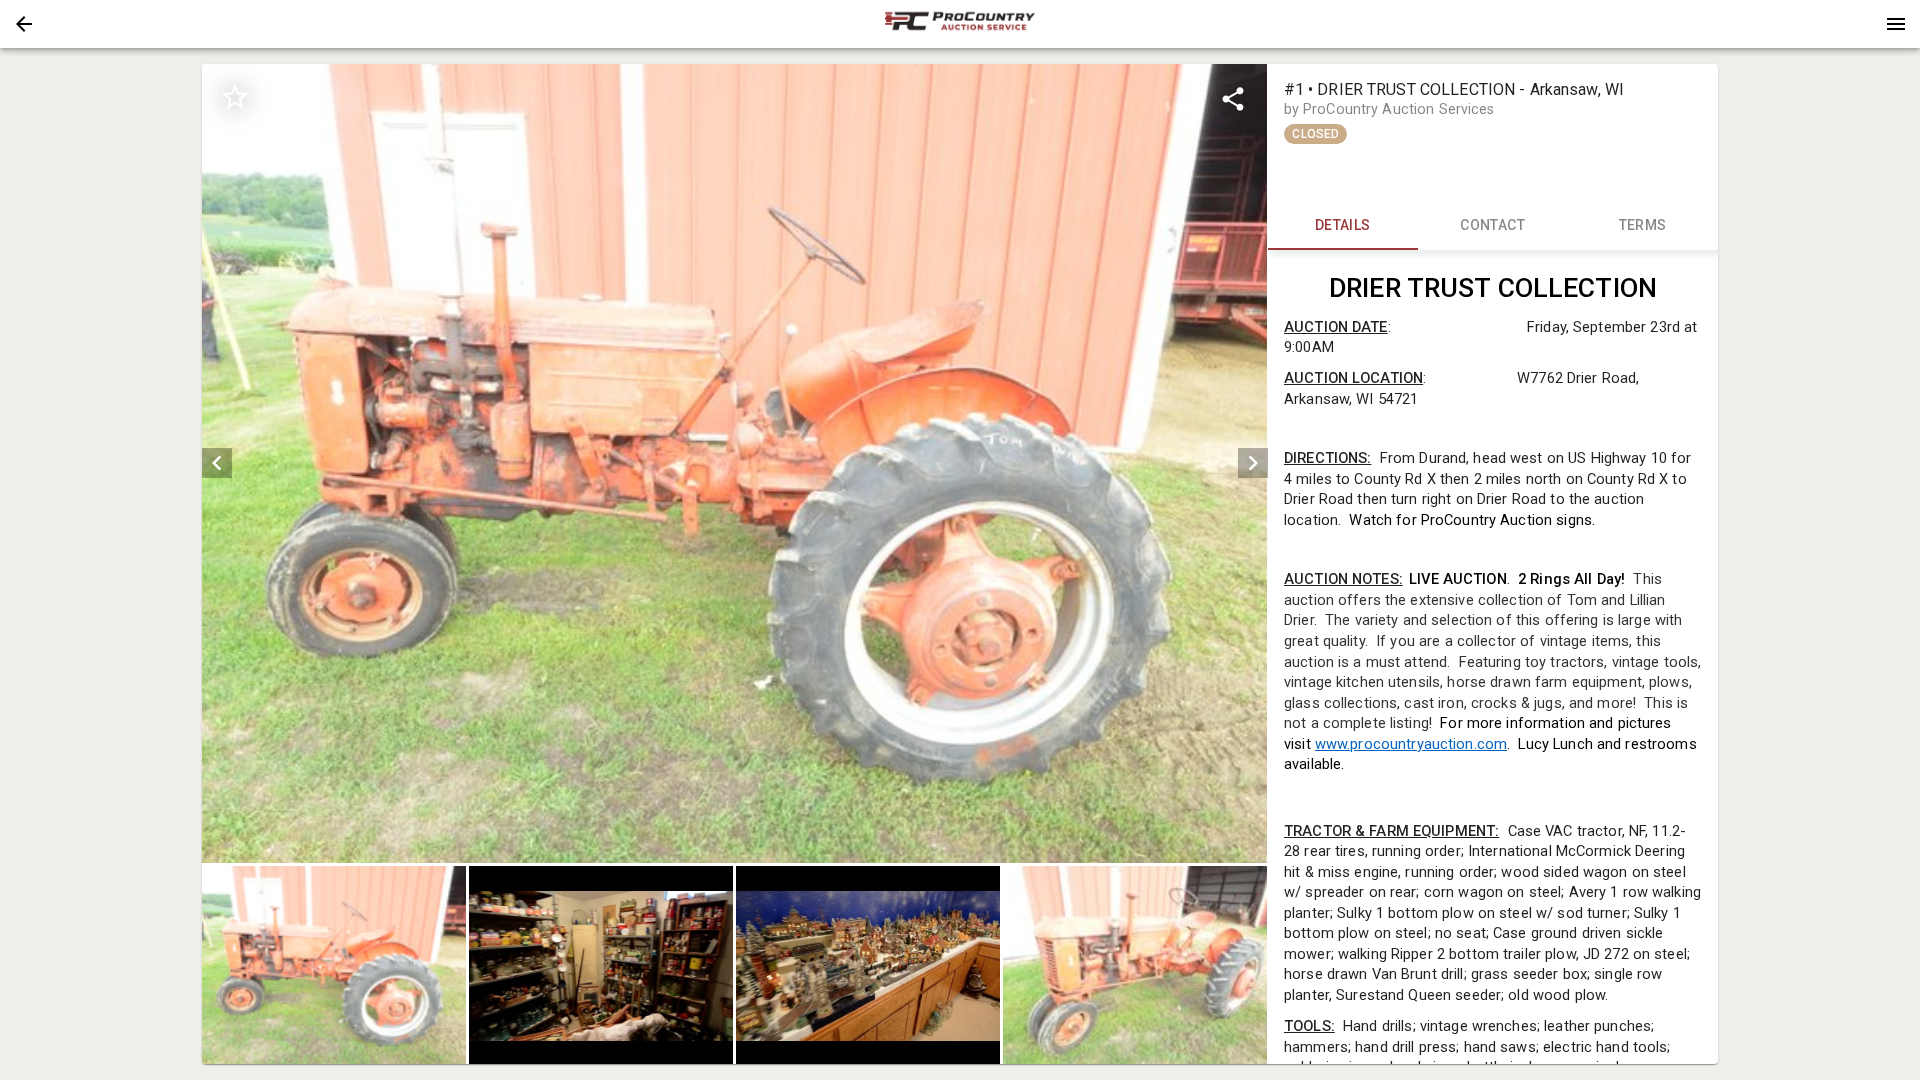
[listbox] (734, 463)
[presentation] (960, 24)
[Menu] (1896, 24)
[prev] (217, 463)
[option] (734, 463)
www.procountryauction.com (1410, 744)
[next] (1253, 463)
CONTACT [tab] (1492, 225)
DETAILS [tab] (1343, 225)
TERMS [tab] (1643, 225)
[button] (24, 24)
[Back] (24, 24)
